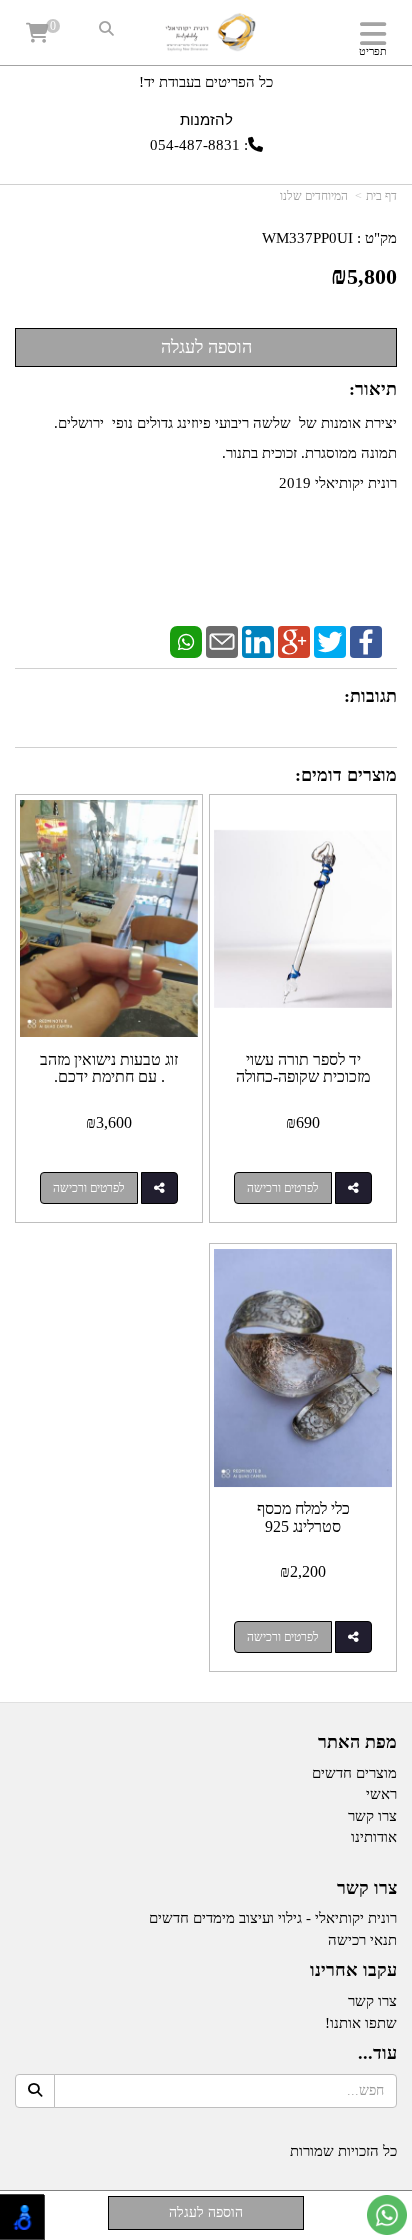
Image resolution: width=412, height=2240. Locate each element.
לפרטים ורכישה (283, 1188)
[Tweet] (330, 640)
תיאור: (373, 389)
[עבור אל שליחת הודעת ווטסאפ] (387, 2215)
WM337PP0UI (307, 238)
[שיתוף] (353, 1188)
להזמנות (206, 119)
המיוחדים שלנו (314, 196)
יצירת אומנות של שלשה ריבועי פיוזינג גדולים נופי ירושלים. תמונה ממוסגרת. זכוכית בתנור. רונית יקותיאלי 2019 (225, 453)
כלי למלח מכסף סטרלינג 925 (303, 1517)
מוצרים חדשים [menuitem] (354, 1773)
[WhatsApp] (186, 640)
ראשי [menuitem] (381, 1794)
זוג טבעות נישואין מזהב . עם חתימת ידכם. (109, 1068)
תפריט (373, 51)
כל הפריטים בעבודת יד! (206, 82)
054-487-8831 (195, 145)
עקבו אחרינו (353, 1970)
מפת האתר (357, 1742)
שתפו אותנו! (361, 2023)
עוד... (377, 2053)
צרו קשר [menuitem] (372, 1816)
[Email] (222, 640)
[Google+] (294, 640)
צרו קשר (367, 1888)
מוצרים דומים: (346, 775)
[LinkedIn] (258, 640)
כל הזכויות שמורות (343, 2151)
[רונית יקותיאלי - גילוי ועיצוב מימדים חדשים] (206, 35)
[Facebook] (366, 640)
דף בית (381, 196)
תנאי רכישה (362, 1940)
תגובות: (370, 696)
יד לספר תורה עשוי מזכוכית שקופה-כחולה (303, 1068)
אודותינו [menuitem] (374, 1837)
